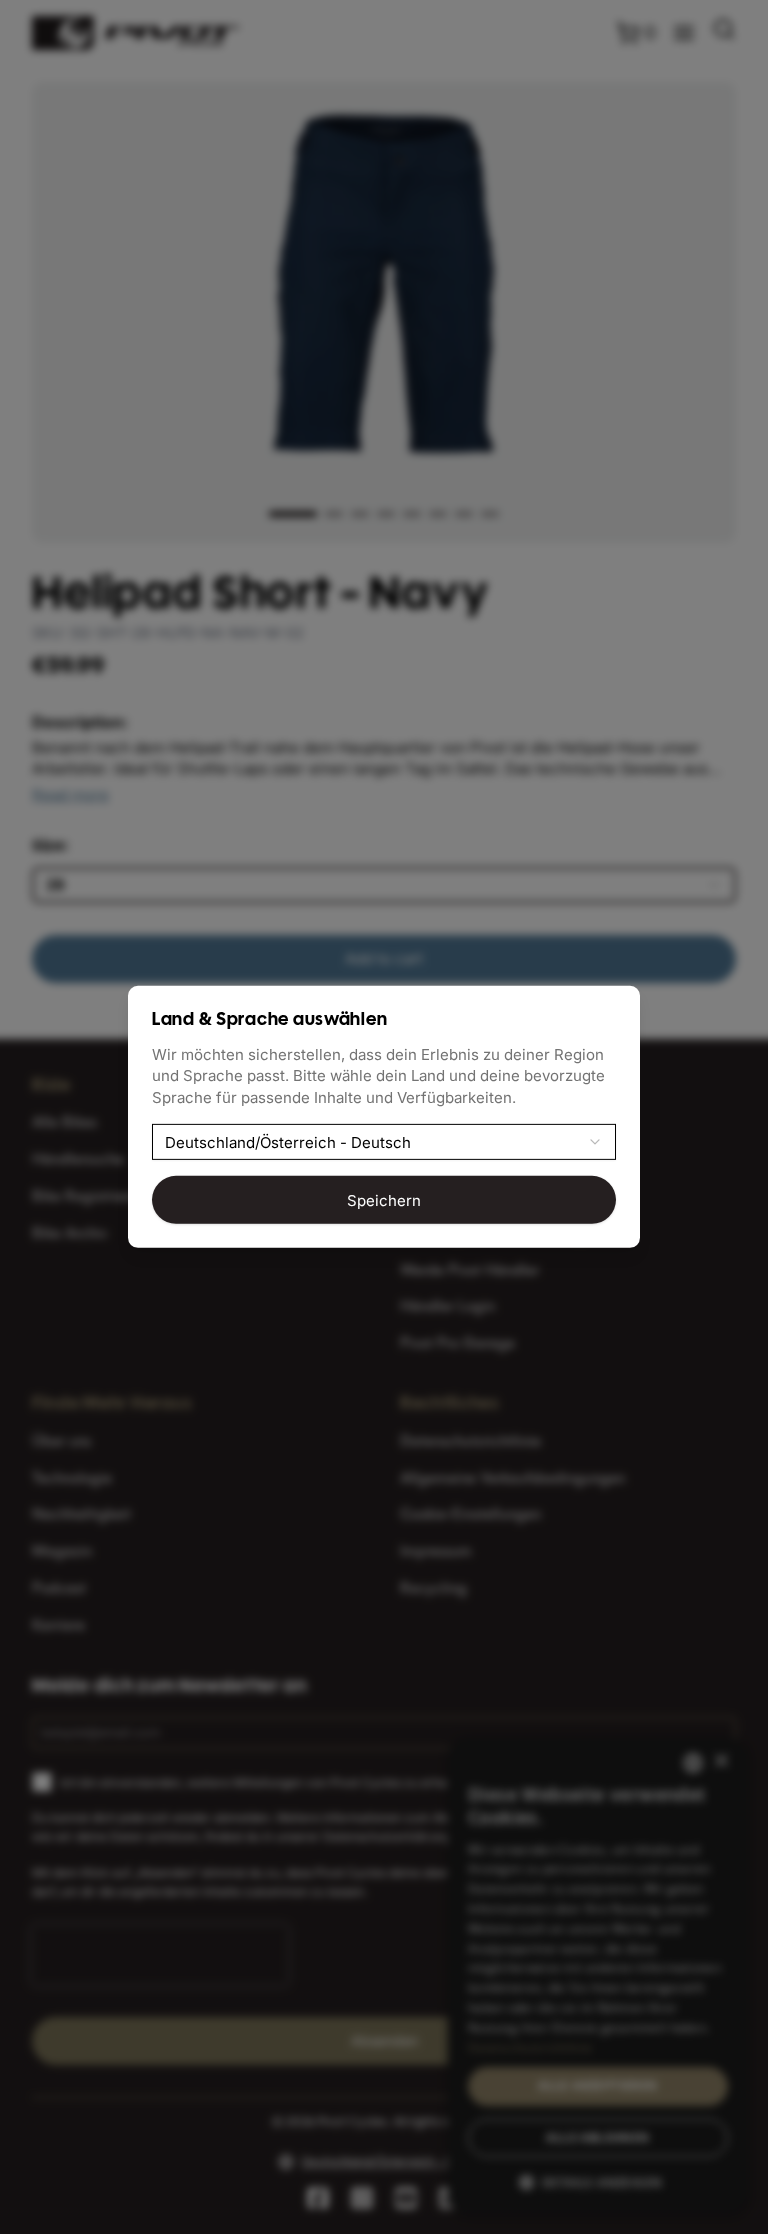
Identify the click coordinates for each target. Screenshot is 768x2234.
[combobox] (384, 1142)
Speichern (384, 1199)
